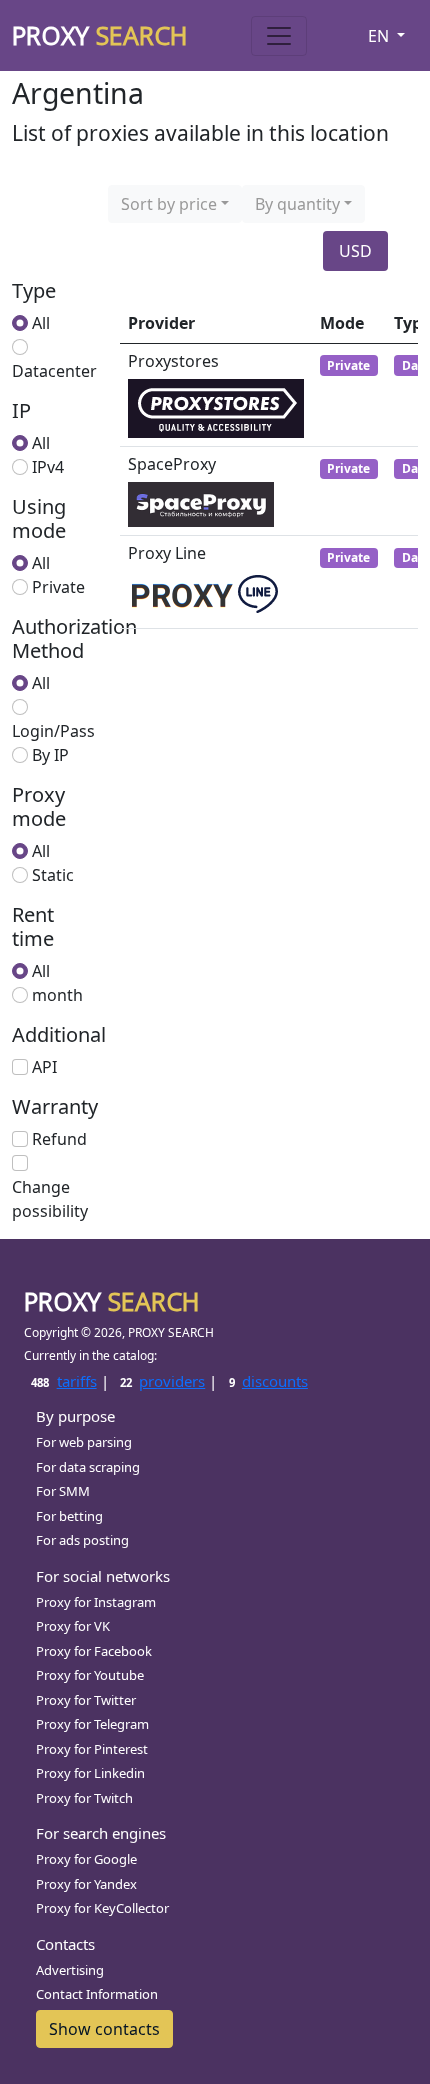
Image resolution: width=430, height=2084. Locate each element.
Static (53, 875)
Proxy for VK (73, 1626)
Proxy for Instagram (96, 1602)
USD (355, 251)
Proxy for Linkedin (90, 1773)
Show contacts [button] (104, 2029)
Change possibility (50, 1199)
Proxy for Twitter (86, 1700)
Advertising (70, 1970)
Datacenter (54, 371)
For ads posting (82, 1540)
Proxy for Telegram (92, 1724)
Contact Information (97, 1994)
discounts (268, 1381)
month (57, 995)
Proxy (100, 35)
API (44, 1067)
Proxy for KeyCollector (102, 1908)
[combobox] (175, 204)
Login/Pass (53, 731)
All (41, 323)
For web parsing (84, 1442)
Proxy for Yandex (86, 1884)
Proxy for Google (86, 1859)
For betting (69, 1516)
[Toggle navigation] (279, 36)
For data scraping (88, 1467)
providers (162, 1381)
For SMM (63, 1491)
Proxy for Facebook (94, 1651)
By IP (50, 755)
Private (58, 587)
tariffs (63, 1381)
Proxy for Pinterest (92, 1749)
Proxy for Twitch (84, 1798)
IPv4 (48, 467)
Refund (59, 1139)
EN (380, 36)
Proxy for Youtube (90, 1675)
